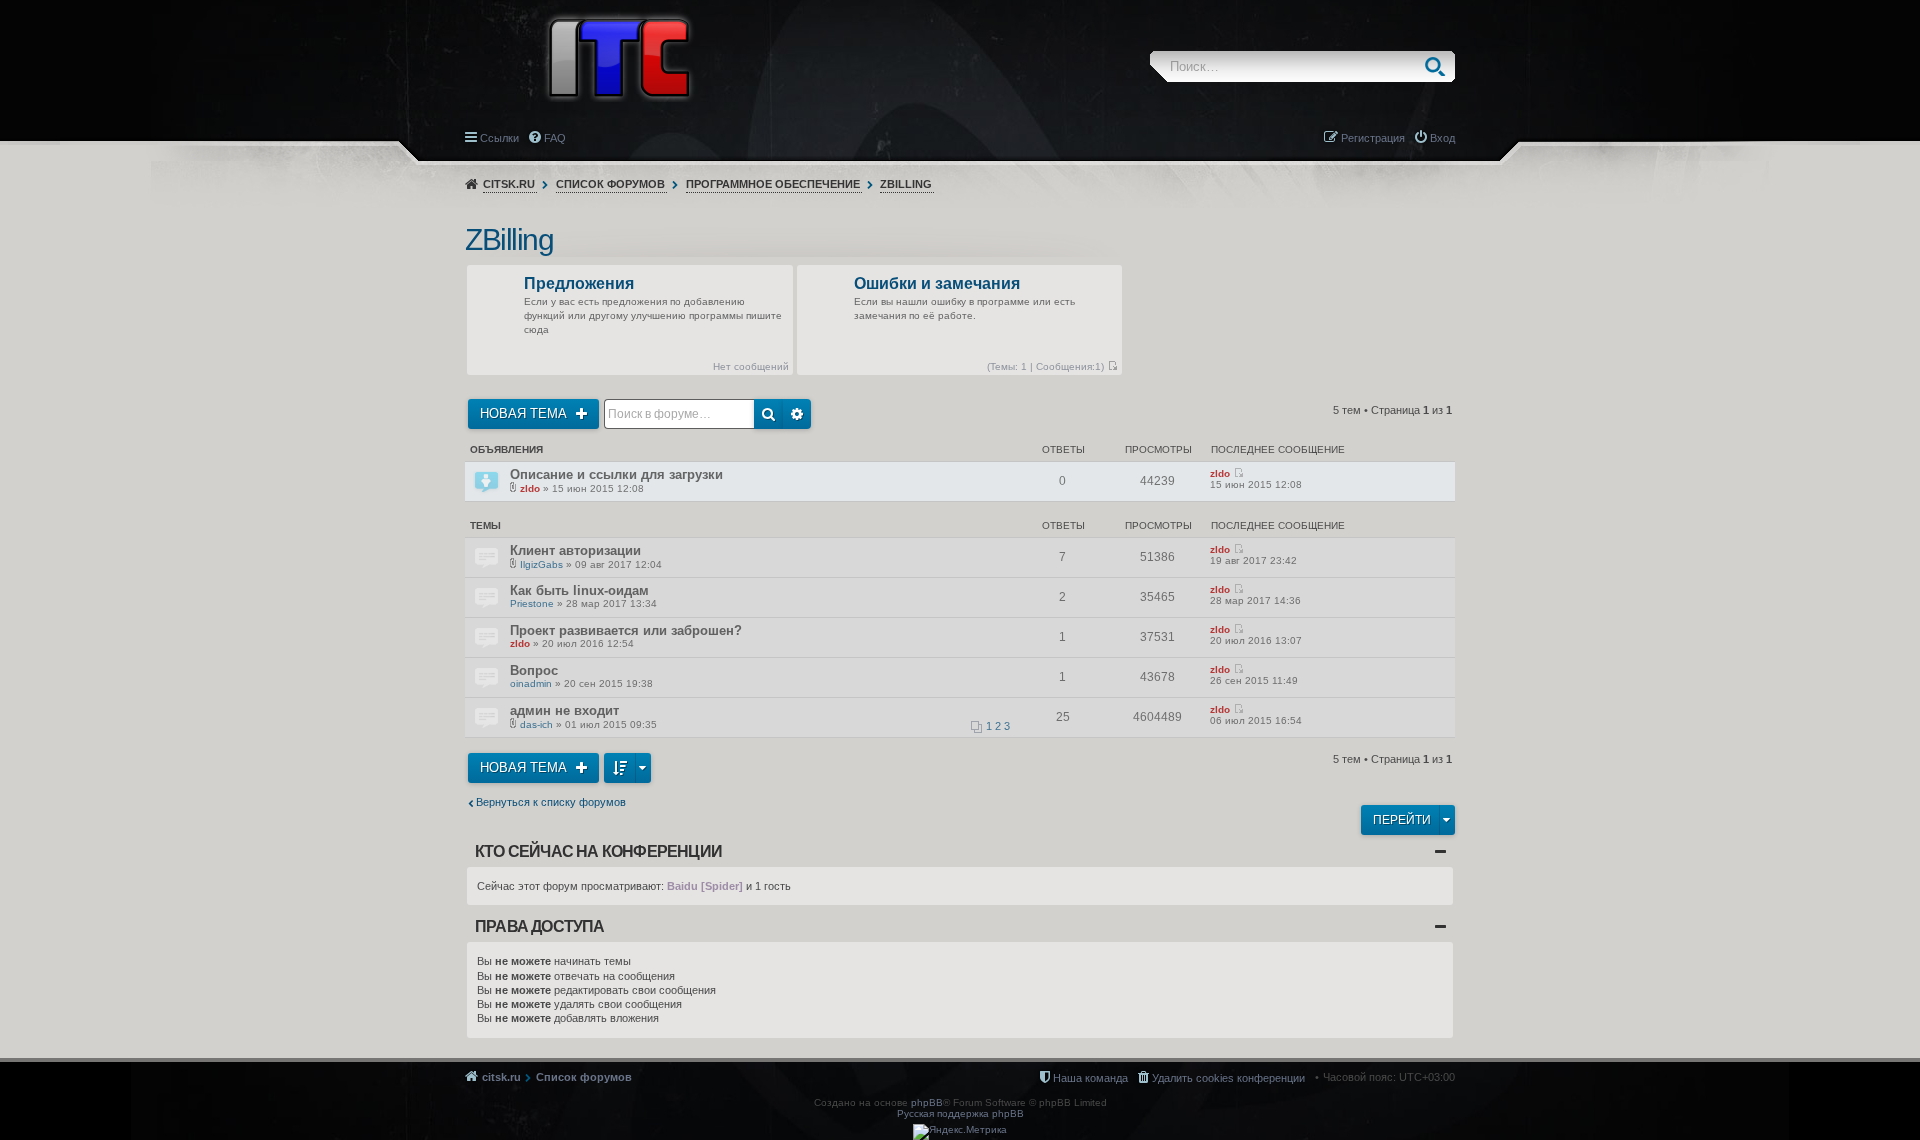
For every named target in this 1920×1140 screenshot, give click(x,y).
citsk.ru (509, 184)
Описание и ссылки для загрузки (616, 474)
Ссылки (499, 138)
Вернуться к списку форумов (551, 802)
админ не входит (564, 710)
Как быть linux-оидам (579, 590)
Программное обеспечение (773, 184)
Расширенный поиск (797, 414)
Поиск (1439, 66)
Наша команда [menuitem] (1090, 1078)
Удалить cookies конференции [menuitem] (1228, 1078)
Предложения (579, 284)
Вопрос (534, 670)
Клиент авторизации (575, 550)
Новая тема (525, 413)
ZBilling (906, 184)
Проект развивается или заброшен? (626, 630)
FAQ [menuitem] (555, 138)
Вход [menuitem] (1442, 138)
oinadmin (531, 683)
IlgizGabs (541, 564)
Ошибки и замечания (937, 284)
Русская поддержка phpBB (960, 1113)
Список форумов (610, 184)
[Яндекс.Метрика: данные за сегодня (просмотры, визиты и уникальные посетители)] (960, 1132)
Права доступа (540, 926)
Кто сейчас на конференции (598, 851)
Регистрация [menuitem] (1373, 138)
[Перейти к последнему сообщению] (1238, 473)
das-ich (536, 724)
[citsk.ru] (619, 56)
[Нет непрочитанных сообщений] (1112, 366)
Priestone (532, 603)
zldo (530, 488)
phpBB (927, 1102)
